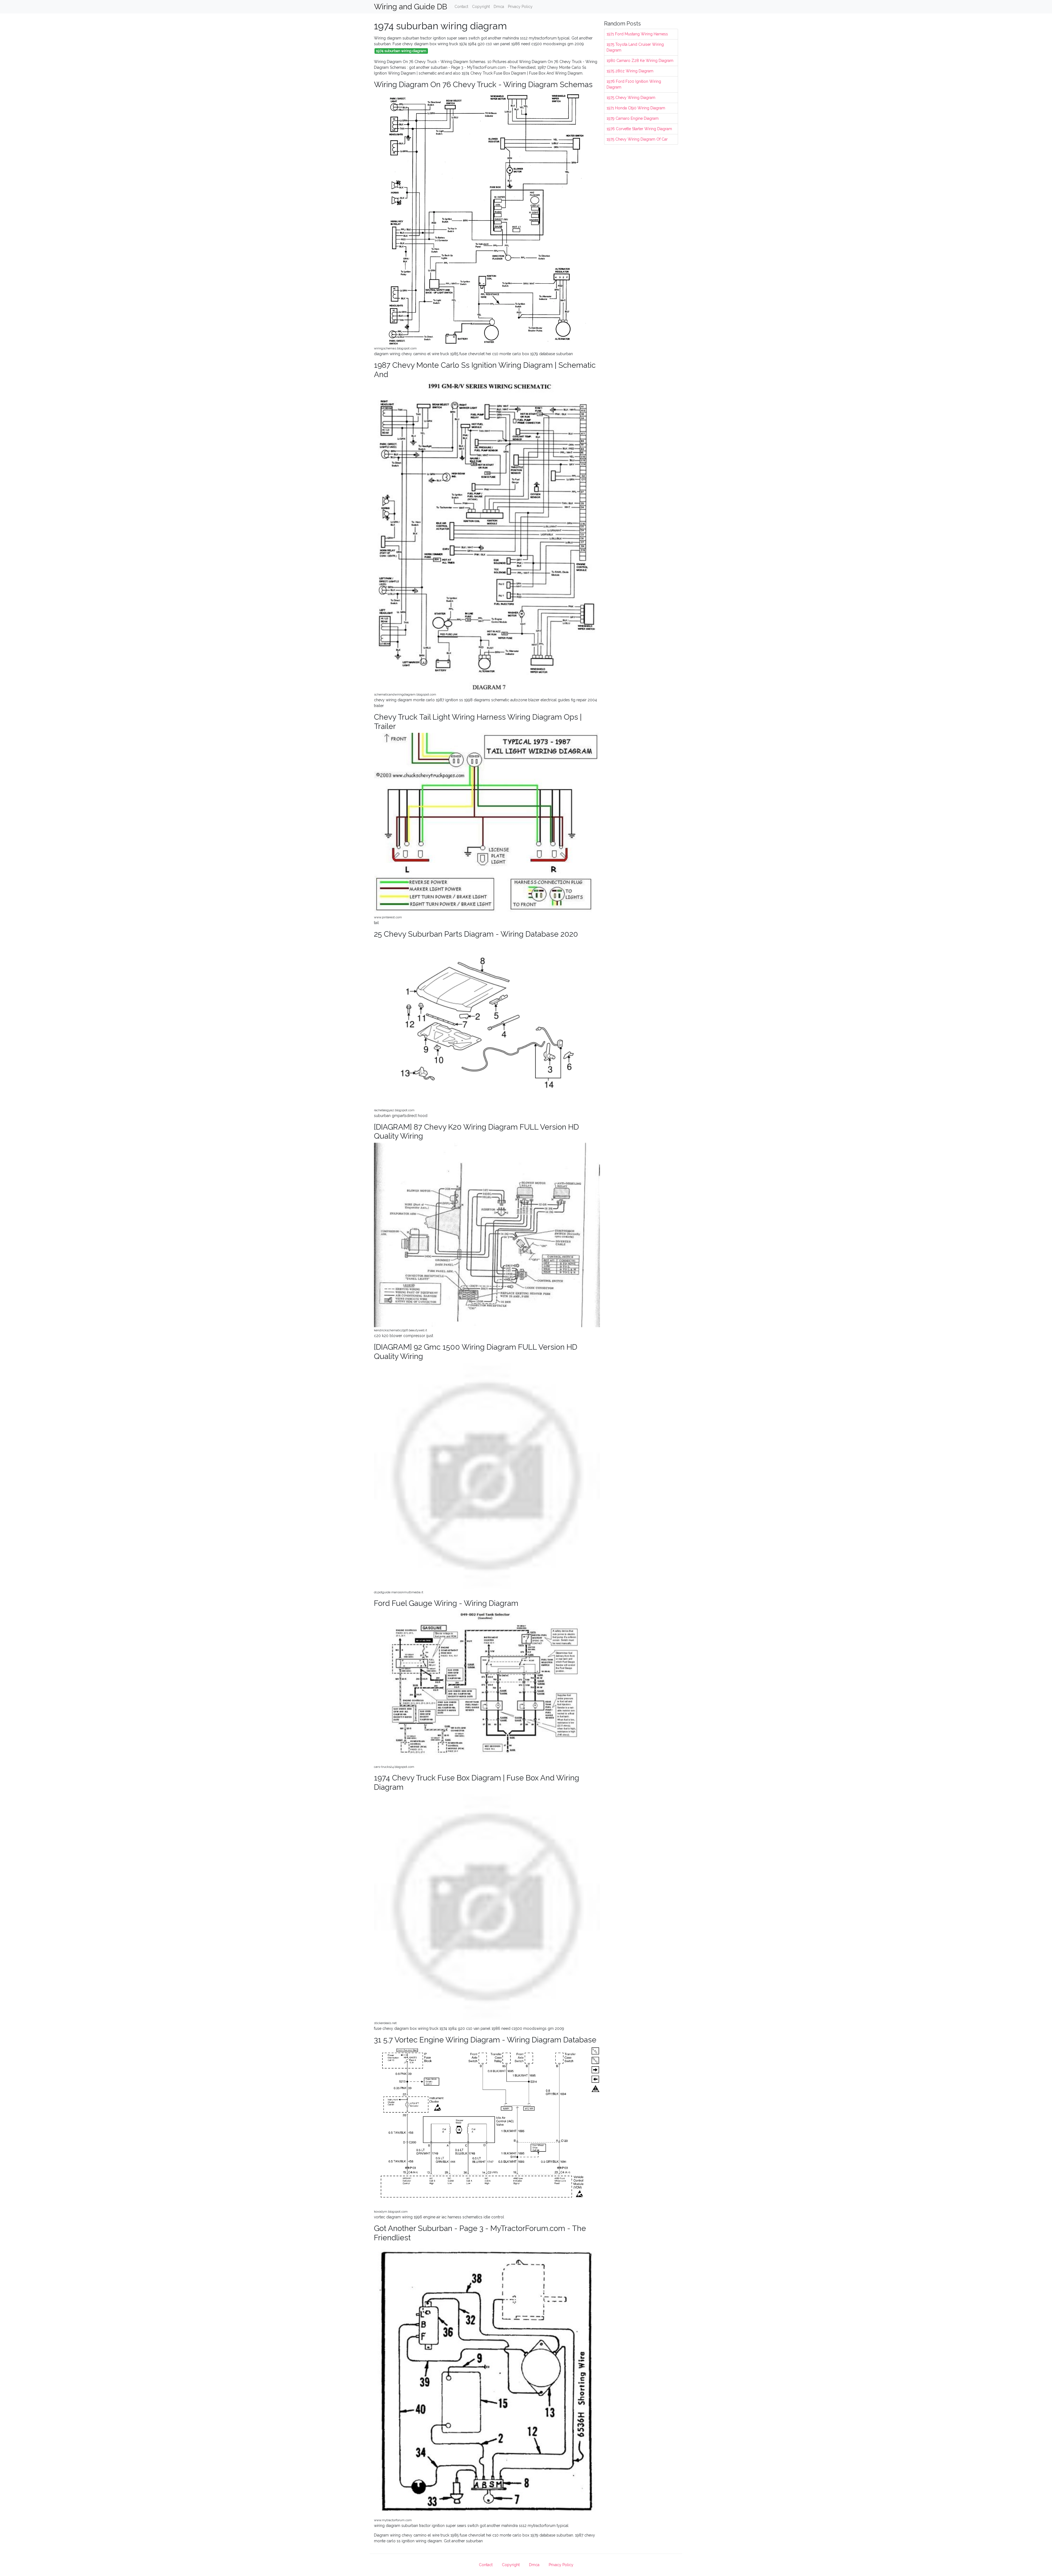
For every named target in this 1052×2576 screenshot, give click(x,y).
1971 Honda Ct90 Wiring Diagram (636, 108)
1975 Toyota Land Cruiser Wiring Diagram (635, 47)
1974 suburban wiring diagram (401, 51)
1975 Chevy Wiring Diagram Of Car (637, 139)
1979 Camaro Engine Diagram (633, 118)
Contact (461, 7)
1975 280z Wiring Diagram (630, 71)
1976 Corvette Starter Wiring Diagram (639, 129)
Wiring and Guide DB (411, 7)
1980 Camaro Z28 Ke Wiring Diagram (640, 61)
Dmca (499, 7)
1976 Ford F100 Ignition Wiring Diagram (634, 84)
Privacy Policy (520, 7)
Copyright (481, 7)
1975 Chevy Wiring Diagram (631, 98)
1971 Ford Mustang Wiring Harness (637, 34)
